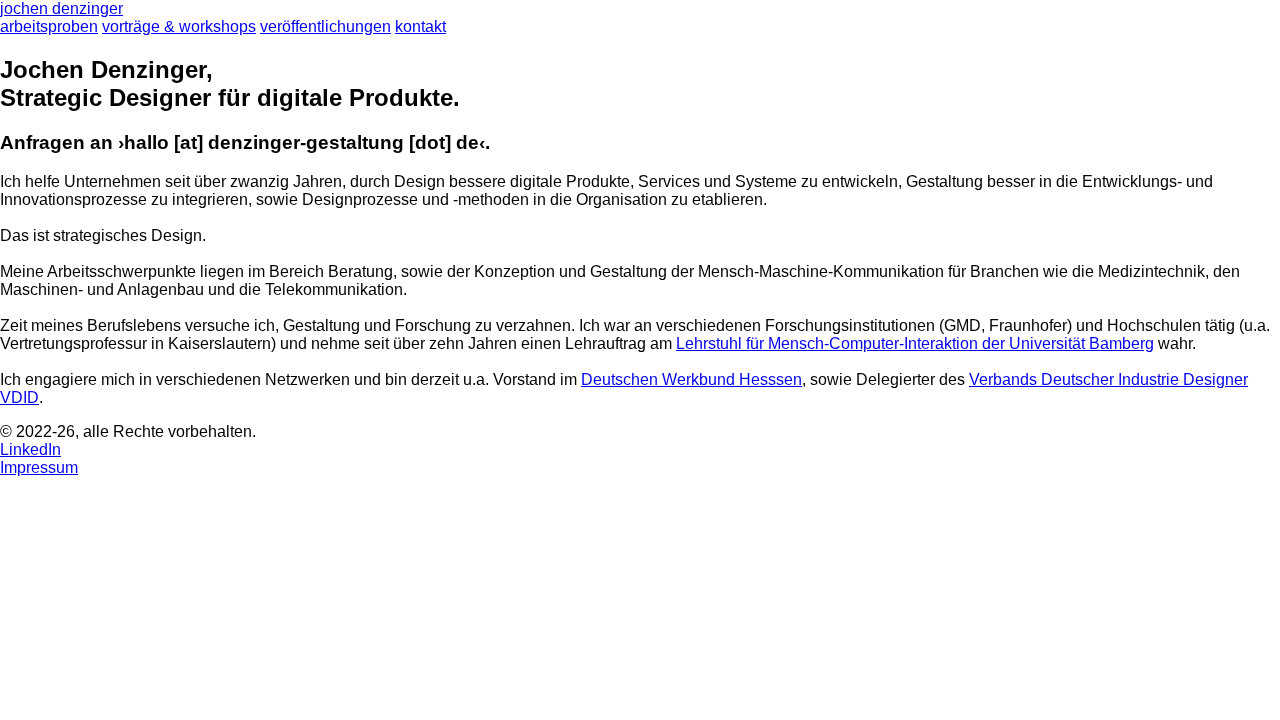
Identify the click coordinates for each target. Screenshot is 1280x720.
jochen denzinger (61, 8)
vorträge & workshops (179, 26)
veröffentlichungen (325, 26)
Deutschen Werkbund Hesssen (691, 379)
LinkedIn (30, 449)
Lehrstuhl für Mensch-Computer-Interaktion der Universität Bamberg (915, 343)
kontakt (420, 26)
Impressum (39, 467)
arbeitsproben (49, 26)
